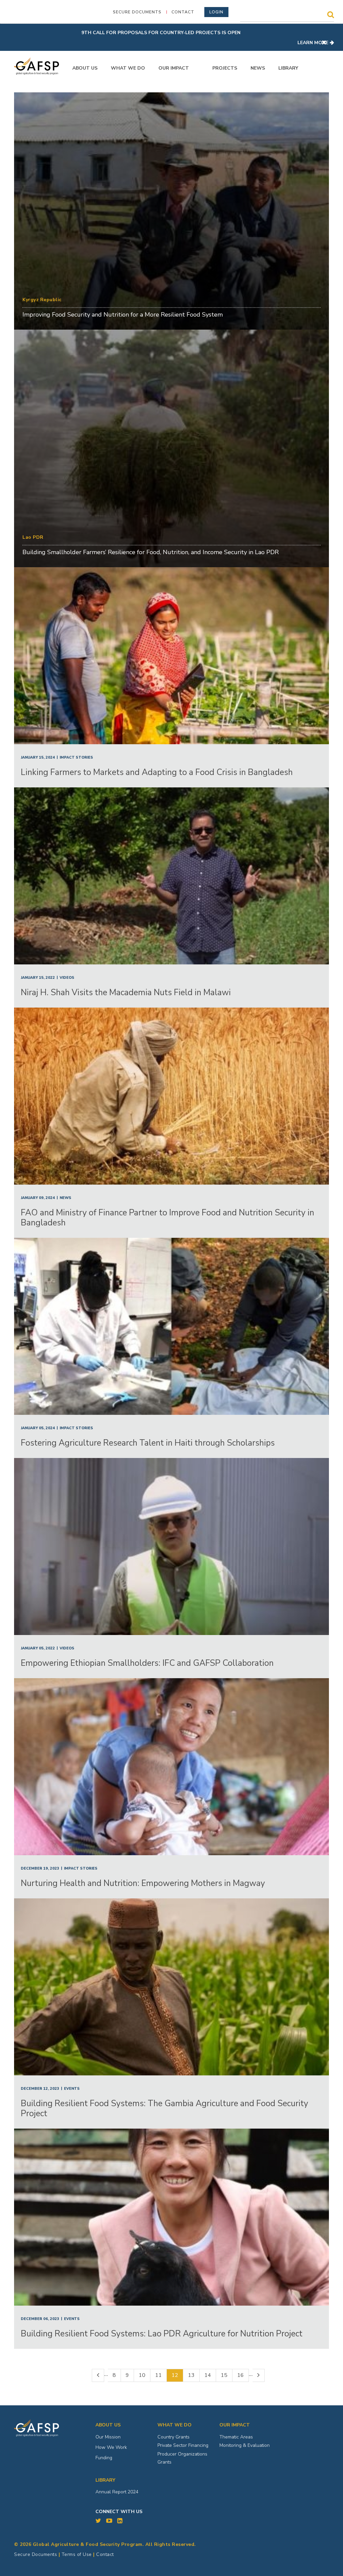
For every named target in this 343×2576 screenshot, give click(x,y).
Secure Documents (137, 12)
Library (288, 68)
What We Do (128, 68)
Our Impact (174, 68)
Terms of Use (77, 2554)
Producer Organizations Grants (182, 2458)
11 (161, 2375)
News (258, 68)
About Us (85, 68)
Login (216, 12)
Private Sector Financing (183, 2445)
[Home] (37, 66)
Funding (104, 2458)
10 (145, 2375)
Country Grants (174, 2437)
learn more (313, 43)
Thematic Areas (236, 2437)
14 (210, 2375)
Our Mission (108, 2437)
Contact (183, 12)
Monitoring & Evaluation (245, 2445)
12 (177, 2377)
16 (243, 2375)
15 (227, 2375)
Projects (225, 68)
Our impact (235, 2425)
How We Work (111, 2447)
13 (194, 2375)
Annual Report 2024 (117, 2492)
